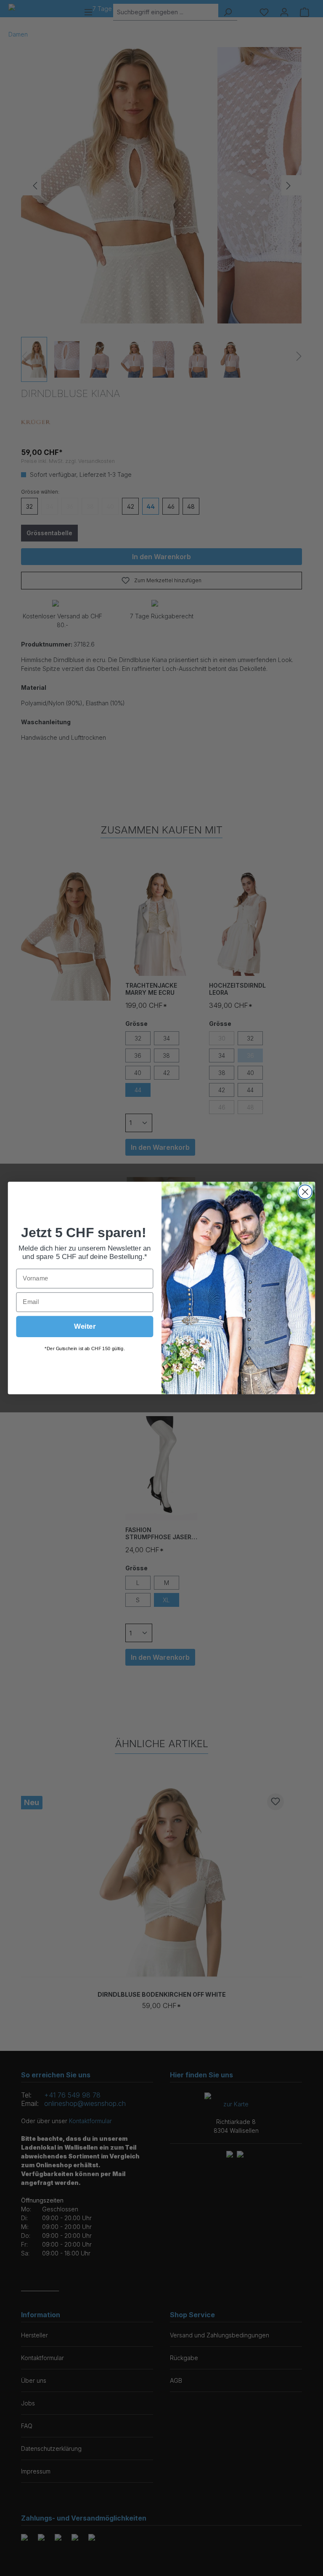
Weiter (85, 1326)
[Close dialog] (305, 1192)
